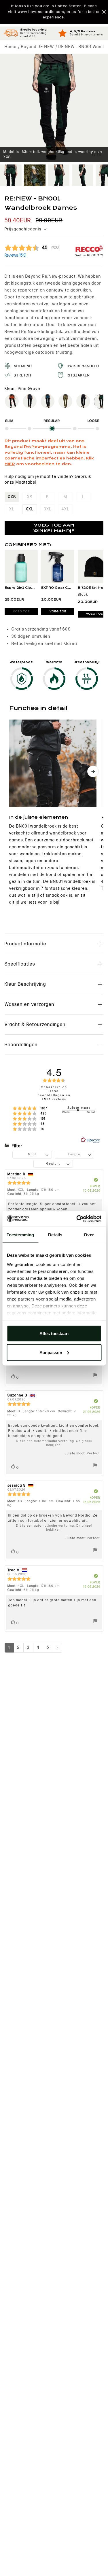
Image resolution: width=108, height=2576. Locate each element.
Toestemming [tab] (20, 1235)
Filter (17, 1146)
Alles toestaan (54, 1334)
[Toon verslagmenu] (95, 1376)
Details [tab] (55, 1235)
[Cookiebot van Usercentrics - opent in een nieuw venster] (77, 1219)
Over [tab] (89, 1235)
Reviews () (15, 255)
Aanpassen (51, 1352)
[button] (54, 12)
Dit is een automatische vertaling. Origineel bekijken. (54, 1443)
